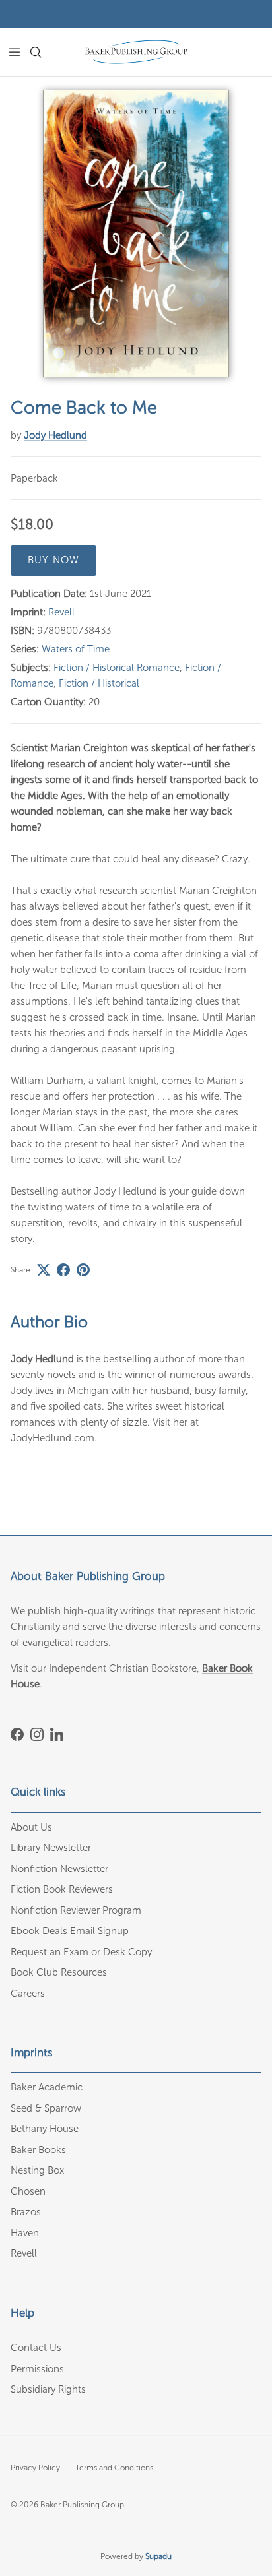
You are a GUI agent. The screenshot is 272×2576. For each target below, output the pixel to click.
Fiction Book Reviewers (62, 1889)
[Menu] (15, 52)
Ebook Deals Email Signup (70, 1931)
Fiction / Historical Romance (117, 668)
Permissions (37, 2369)
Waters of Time (76, 649)
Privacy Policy (35, 2468)
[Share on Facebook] (63, 1270)
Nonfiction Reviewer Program (76, 1910)
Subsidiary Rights (48, 2389)
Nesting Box (37, 2170)
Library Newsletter (51, 1848)
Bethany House (45, 2129)
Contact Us (36, 2348)
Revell (61, 612)
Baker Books (38, 2150)
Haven (25, 2233)
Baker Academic (47, 2087)
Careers (28, 1994)
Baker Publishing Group (82, 2505)
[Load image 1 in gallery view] (136, 234)
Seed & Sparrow (46, 2108)
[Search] (44, 52)
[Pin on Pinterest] (83, 1270)
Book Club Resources (59, 1972)
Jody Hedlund (55, 435)
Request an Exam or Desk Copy (81, 1952)
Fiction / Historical (99, 683)
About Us (31, 1827)
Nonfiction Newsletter (59, 1869)
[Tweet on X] (44, 1270)
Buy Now (53, 560)
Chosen (28, 2191)
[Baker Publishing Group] (136, 52)
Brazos (26, 2212)
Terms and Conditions (114, 2468)
